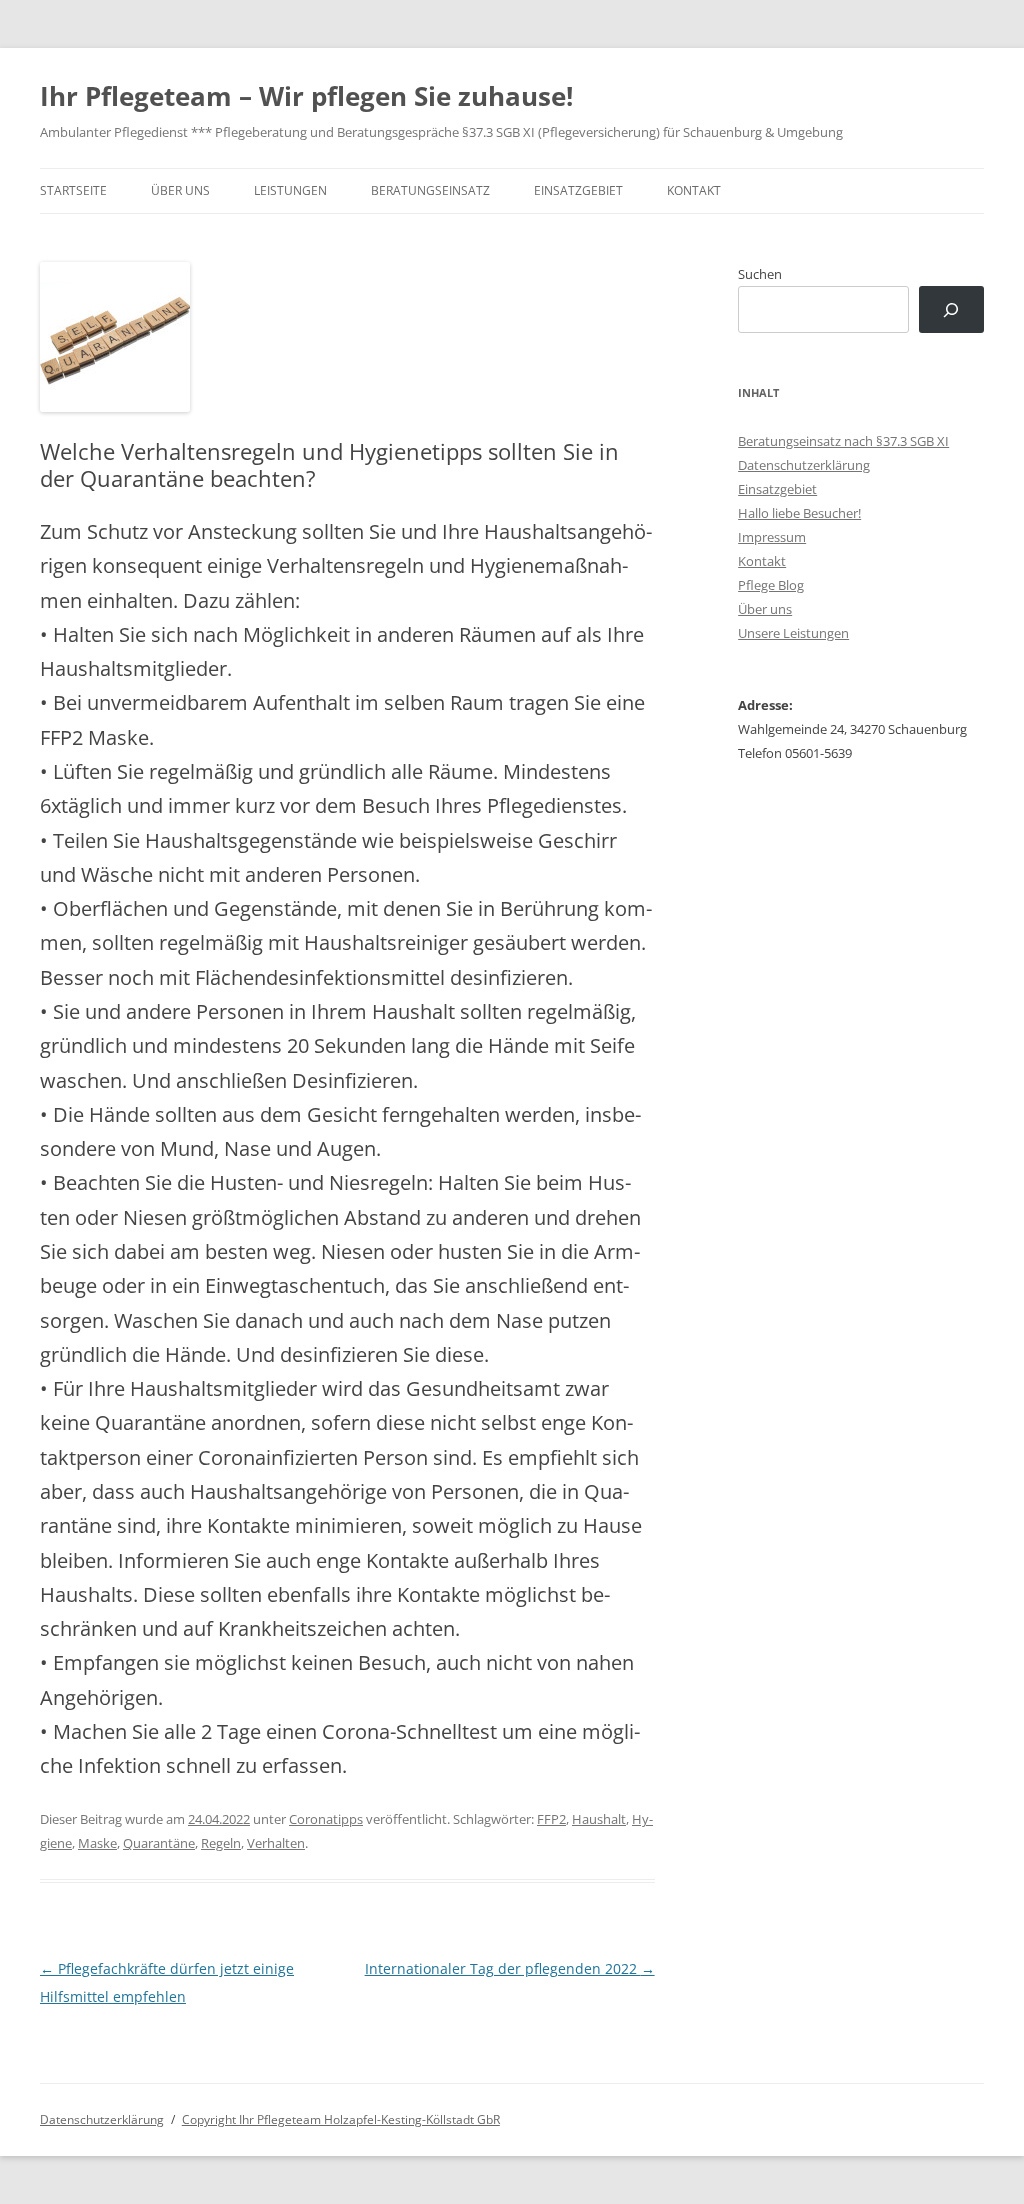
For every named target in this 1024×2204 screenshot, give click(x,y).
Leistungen (290, 190)
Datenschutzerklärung (804, 465)
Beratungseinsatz (430, 190)
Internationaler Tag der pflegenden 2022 (510, 1968)
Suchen (760, 274)
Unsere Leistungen (793, 633)
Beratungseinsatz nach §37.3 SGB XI (843, 441)
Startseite (73, 190)
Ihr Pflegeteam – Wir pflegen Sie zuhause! (306, 96)
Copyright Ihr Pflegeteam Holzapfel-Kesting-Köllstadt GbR (341, 2119)
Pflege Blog (771, 585)
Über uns (180, 190)
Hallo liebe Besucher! (799, 513)
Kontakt (694, 190)
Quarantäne (159, 1843)
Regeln (221, 1843)
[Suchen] (951, 309)
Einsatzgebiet (578, 190)
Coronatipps (326, 1819)
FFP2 (551, 1819)
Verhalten (276, 1843)
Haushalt (599, 1819)
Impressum (772, 537)
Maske (97, 1843)
